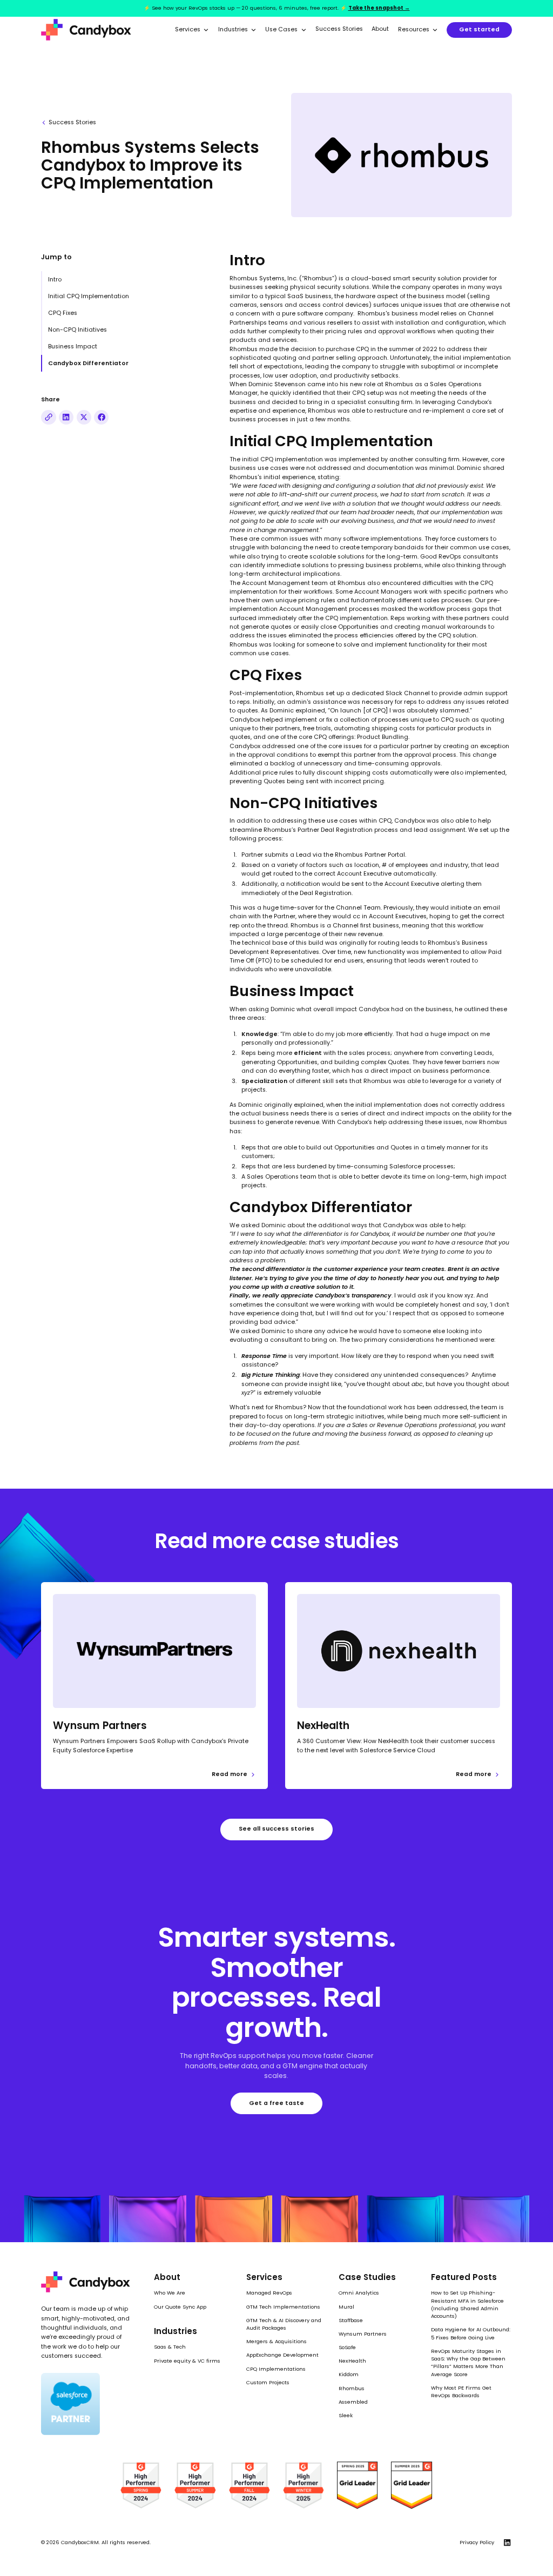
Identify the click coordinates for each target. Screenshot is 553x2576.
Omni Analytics (359, 2293)
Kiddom (349, 2374)
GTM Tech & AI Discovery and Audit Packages (284, 2324)
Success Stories (339, 29)
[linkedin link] (507, 2542)
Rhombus (352, 2388)
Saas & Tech (170, 2347)
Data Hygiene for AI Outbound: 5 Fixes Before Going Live (471, 2333)
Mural (346, 2307)
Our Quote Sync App (180, 2307)
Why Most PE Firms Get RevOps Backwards (461, 2392)
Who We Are (170, 2293)
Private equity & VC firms (187, 2361)
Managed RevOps (269, 2293)
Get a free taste (276, 2103)
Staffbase (351, 2320)
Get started (479, 29)
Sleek (346, 2415)
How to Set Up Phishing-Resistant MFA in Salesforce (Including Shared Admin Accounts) (467, 2304)
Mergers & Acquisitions (276, 2341)
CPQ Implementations (276, 2369)
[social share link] (48, 417)
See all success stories (276, 1829)
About (380, 29)
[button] (192, 30)
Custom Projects (268, 2382)
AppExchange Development (282, 2355)
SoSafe (347, 2347)
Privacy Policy (477, 2542)
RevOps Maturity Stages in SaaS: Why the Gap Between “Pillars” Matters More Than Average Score (468, 2363)
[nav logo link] (86, 30)
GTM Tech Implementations (283, 2307)
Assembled (353, 2402)
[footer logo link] (86, 2282)
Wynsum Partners (363, 2334)
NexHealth (352, 2361)
